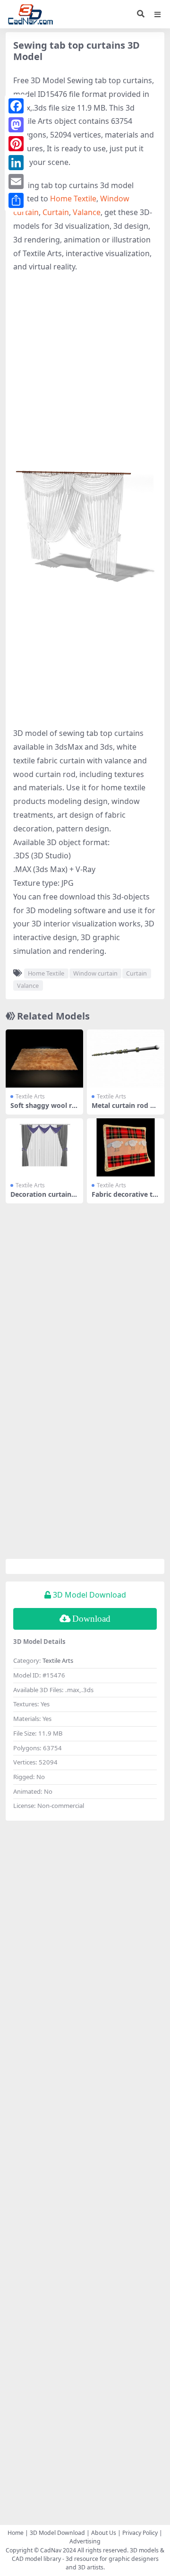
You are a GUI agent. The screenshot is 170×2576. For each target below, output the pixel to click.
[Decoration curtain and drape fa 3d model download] (44, 1147)
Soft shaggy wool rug (43, 1109)
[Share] (16, 200)
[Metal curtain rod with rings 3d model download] (126, 1059)
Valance (87, 212)
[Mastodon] (16, 125)
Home (16, 2533)
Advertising (85, 2541)
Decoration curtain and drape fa (44, 1198)
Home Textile (73, 199)
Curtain (56, 212)
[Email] (16, 182)
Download (91, 1619)
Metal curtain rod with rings (125, 1109)
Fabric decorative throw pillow (126, 1198)
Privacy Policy (140, 2533)
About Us (104, 2533)
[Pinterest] (16, 144)
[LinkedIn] (16, 163)
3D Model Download (57, 2533)
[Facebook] (16, 106)
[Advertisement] (85, 368)
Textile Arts (30, 1096)
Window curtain (95, 973)
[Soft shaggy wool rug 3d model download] (44, 1059)
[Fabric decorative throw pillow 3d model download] (126, 1147)
